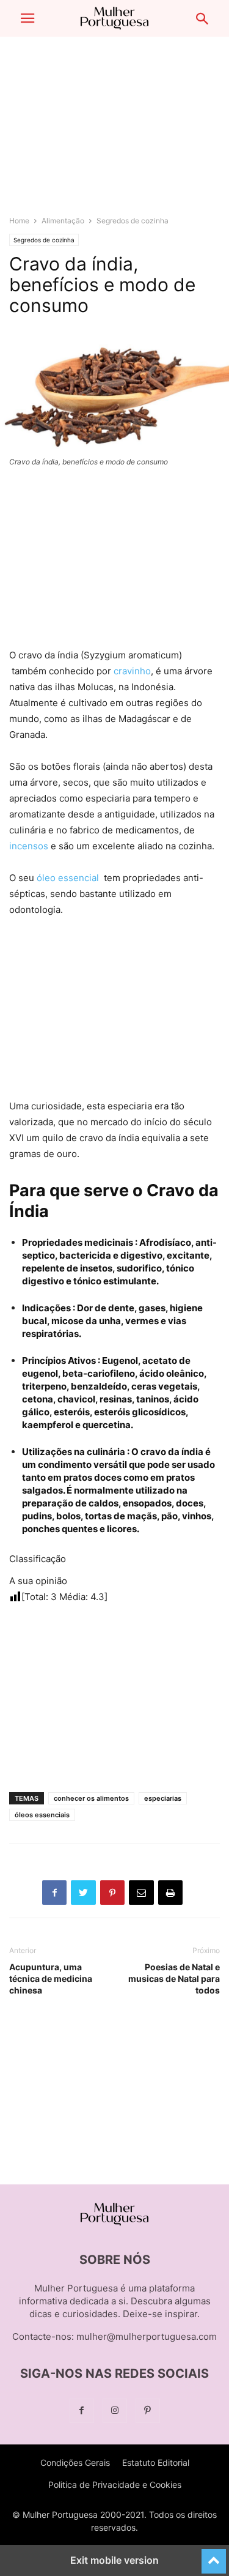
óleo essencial (69, 878)
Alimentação (63, 221)
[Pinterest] (148, 2410)
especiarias (163, 1798)
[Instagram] (115, 2410)
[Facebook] (82, 2410)
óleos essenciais (42, 1815)
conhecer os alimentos (91, 1798)
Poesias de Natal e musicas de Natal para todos (174, 1979)
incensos (29, 846)
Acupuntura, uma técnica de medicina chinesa (51, 1979)
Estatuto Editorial (156, 2462)
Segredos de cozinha (133, 221)
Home (19, 221)
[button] (27, 18)
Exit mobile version (114, 2560)
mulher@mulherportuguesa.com (147, 2336)
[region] (115, 132)
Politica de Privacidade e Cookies (115, 2485)
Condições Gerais (75, 2462)
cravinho (132, 671)
